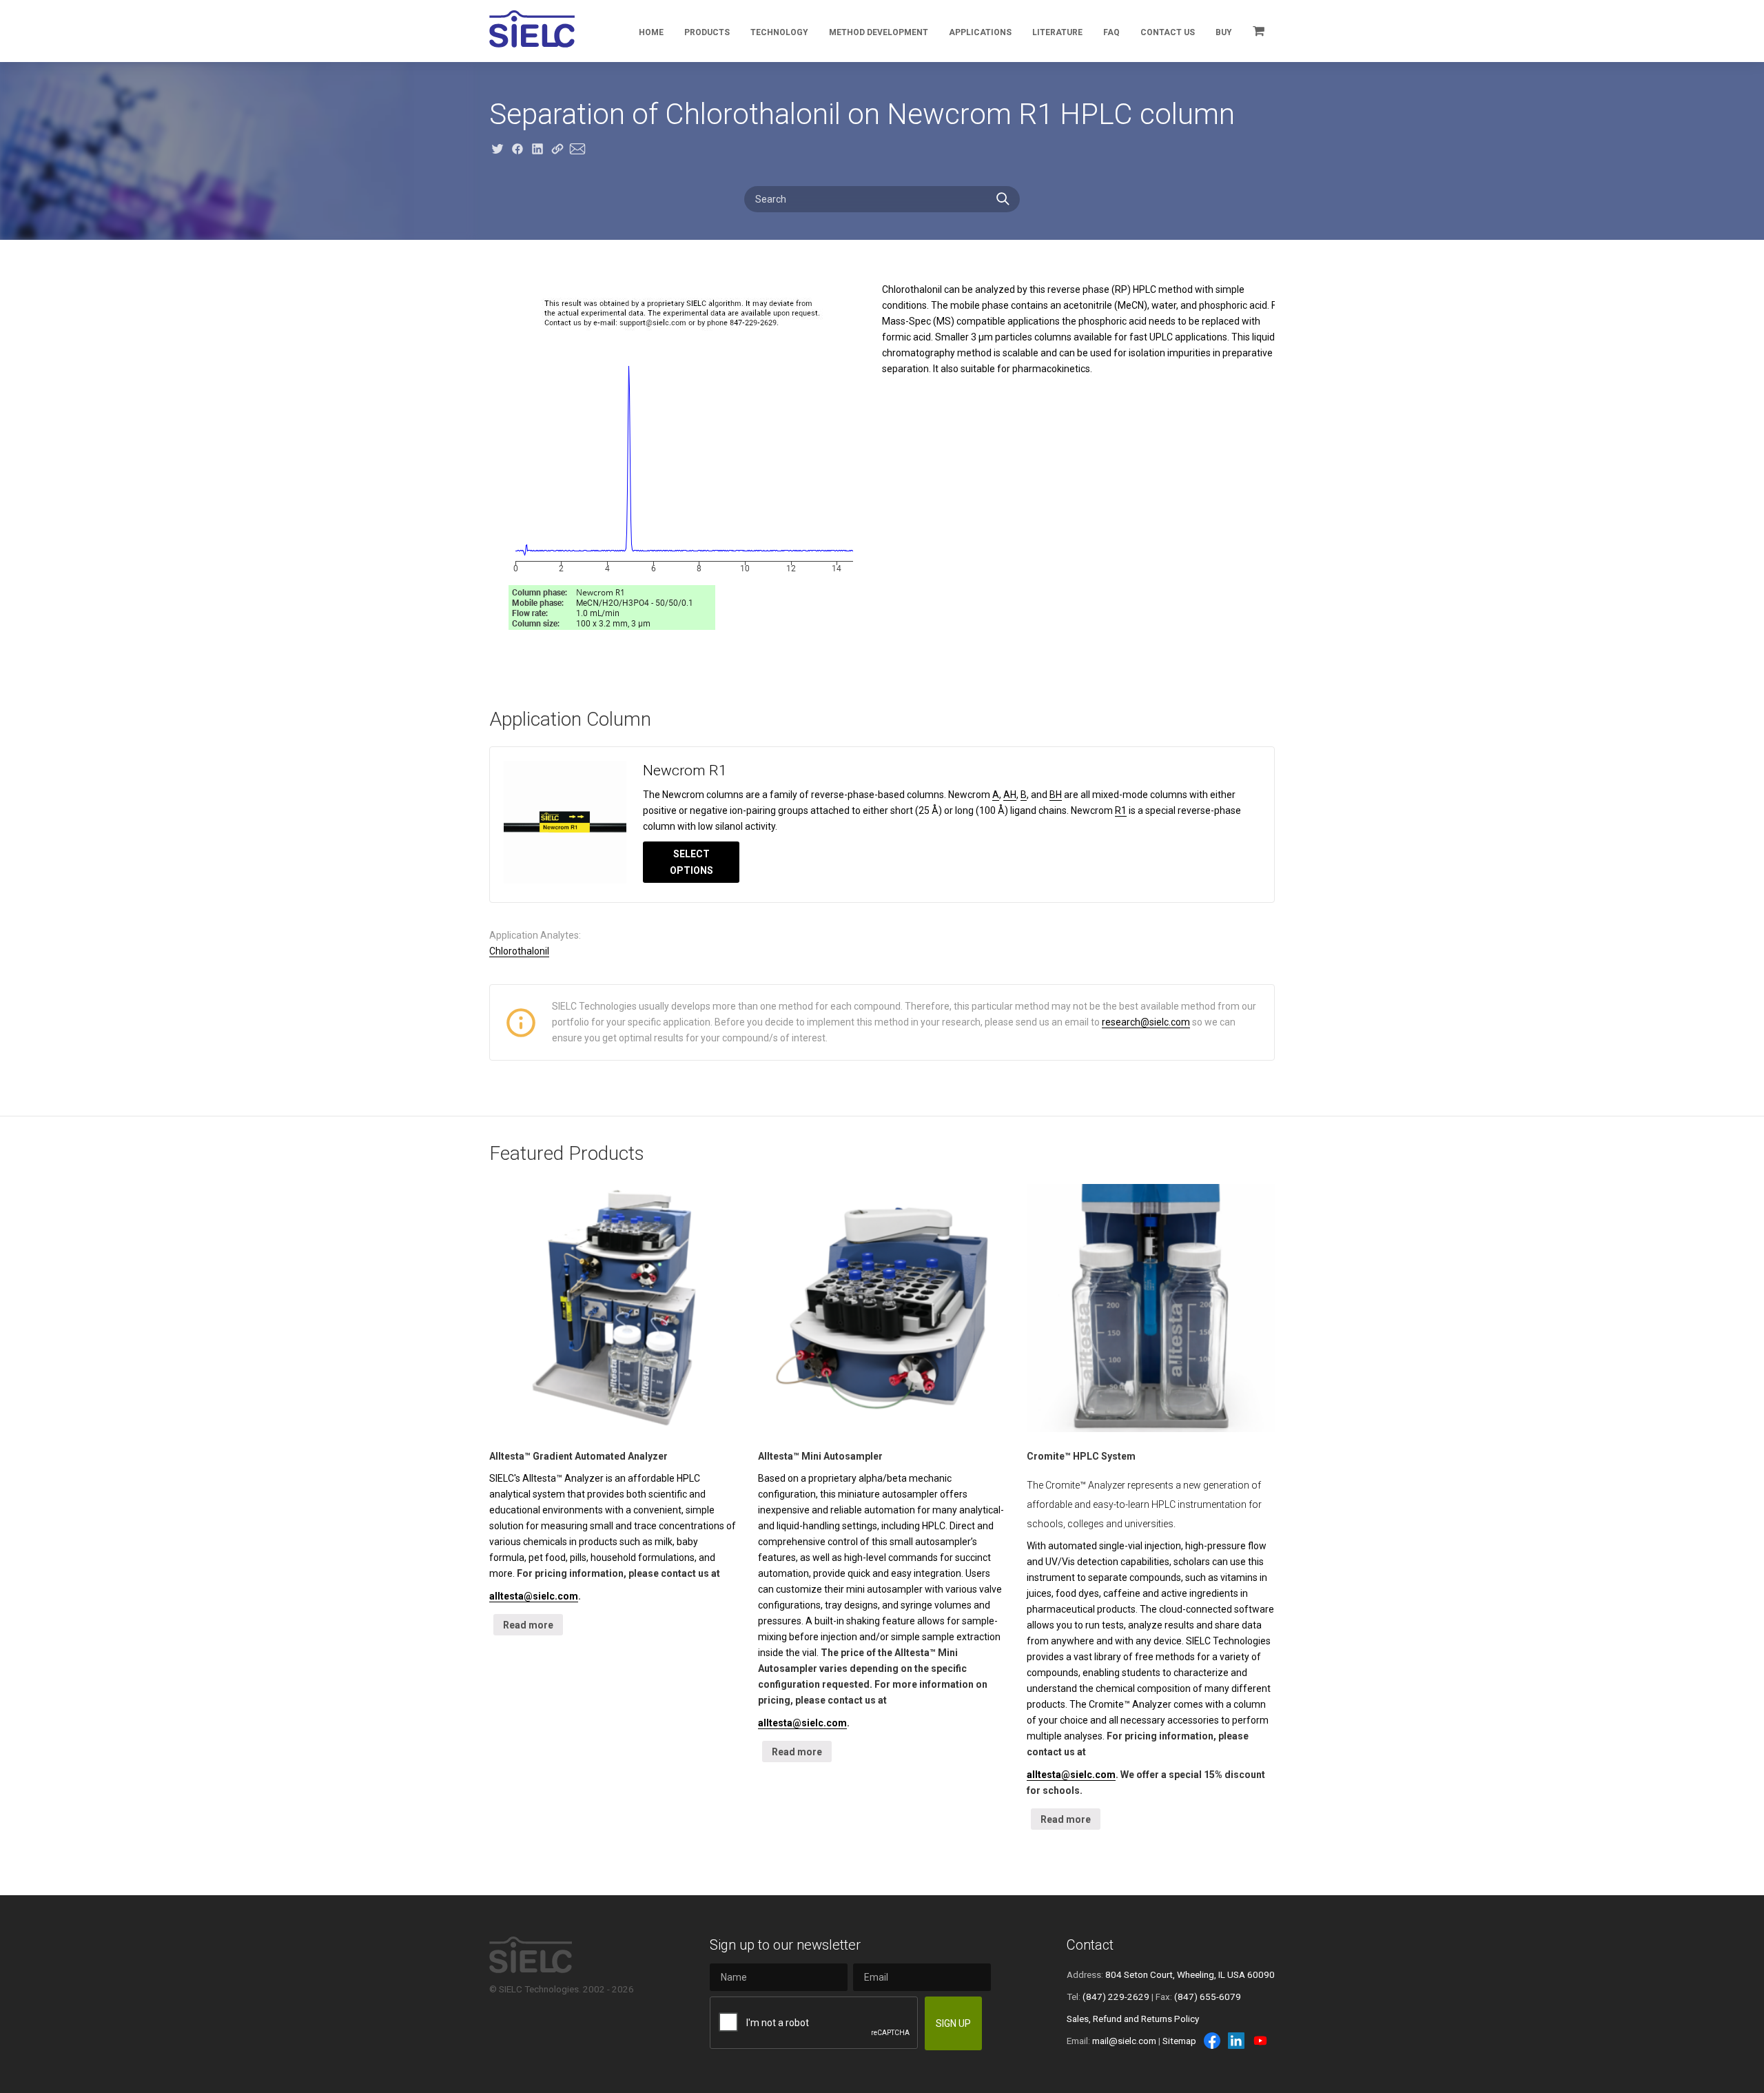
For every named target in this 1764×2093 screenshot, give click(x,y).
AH (1010, 795)
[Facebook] (1212, 2041)
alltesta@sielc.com (534, 1596)
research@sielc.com (1146, 1022)
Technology (779, 32)
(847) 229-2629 (1116, 1997)
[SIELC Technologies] (532, 29)
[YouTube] (1260, 2041)
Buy (1224, 32)
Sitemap (1179, 2041)
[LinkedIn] (1236, 2041)
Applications (980, 32)
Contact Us (1168, 32)
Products (707, 32)
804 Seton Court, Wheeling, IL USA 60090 (1190, 1974)
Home (651, 32)
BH (1056, 795)
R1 (1121, 810)
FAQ (1111, 32)
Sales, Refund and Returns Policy (1133, 2019)
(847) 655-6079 (1208, 1997)
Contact (1090, 1945)
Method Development (879, 32)
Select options (691, 862)
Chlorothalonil (519, 951)
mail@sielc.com (1124, 2041)
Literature (1057, 32)
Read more (528, 1625)
